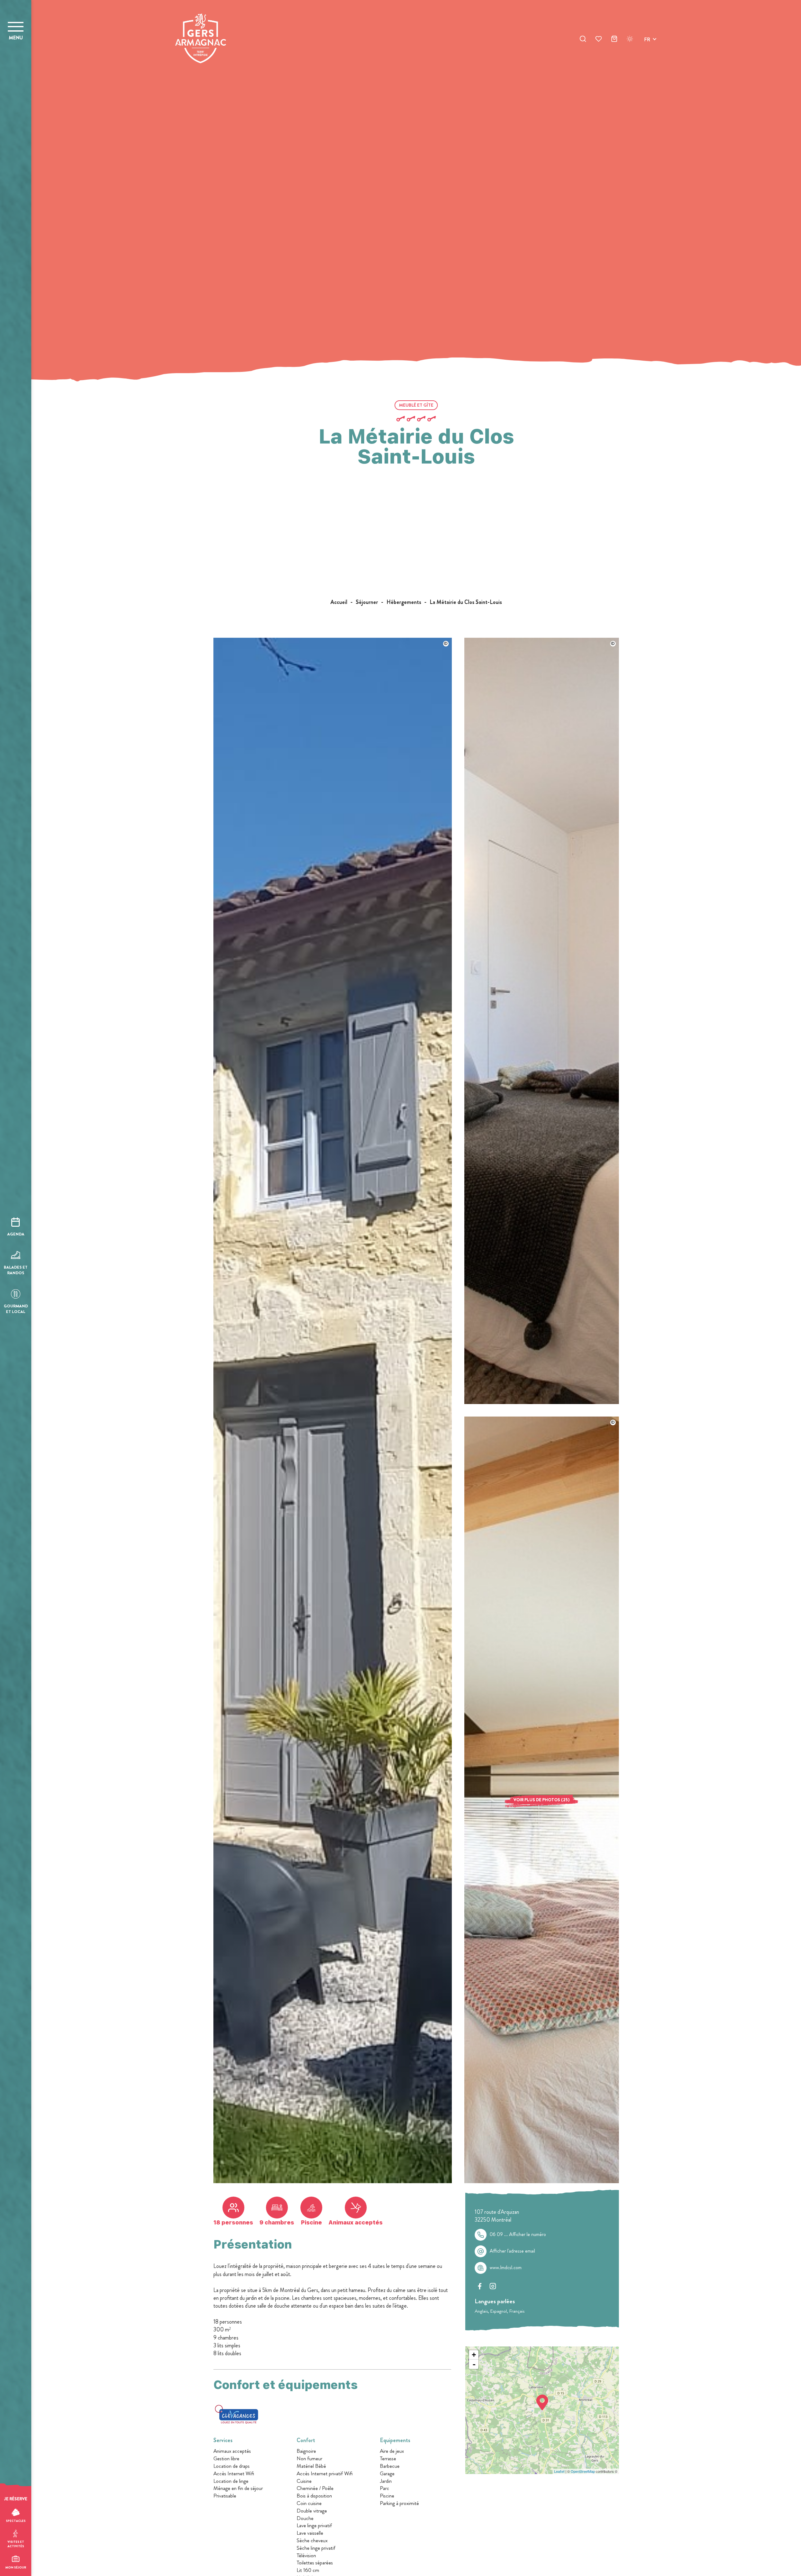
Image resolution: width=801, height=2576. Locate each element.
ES (647, 62)
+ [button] (474, 2355)
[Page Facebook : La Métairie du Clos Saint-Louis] (480, 2286)
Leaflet (559, 2471)
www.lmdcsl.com (506, 2268)
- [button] (474, 2364)
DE (647, 54)
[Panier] (614, 40)
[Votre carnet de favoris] (599, 40)
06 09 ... (518, 2234)
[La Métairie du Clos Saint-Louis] (333, 2181)
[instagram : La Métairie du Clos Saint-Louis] (493, 2286)
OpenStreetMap (583, 2471)
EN (647, 47)
